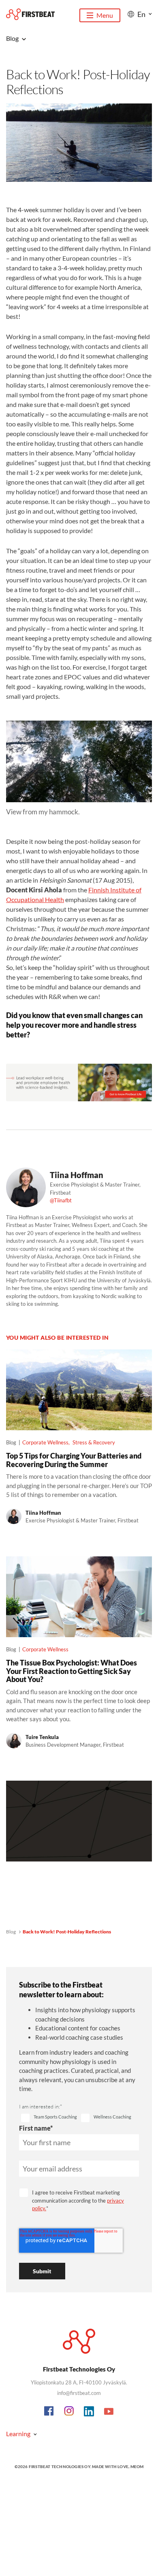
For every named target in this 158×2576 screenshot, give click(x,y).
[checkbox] (49, 2118)
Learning (18, 2434)
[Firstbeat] (30, 14)
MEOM (137, 2466)
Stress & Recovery (94, 1442)
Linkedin (89, 2412)
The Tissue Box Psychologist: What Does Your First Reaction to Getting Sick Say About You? (72, 1671)
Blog (11, 1932)
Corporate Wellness (45, 1442)
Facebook (49, 2412)
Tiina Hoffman (77, 1175)
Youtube (109, 2412)
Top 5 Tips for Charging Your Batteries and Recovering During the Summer (74, 1460)
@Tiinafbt (61, 1200)
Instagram (69, 2412)
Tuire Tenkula (42, 1737)
